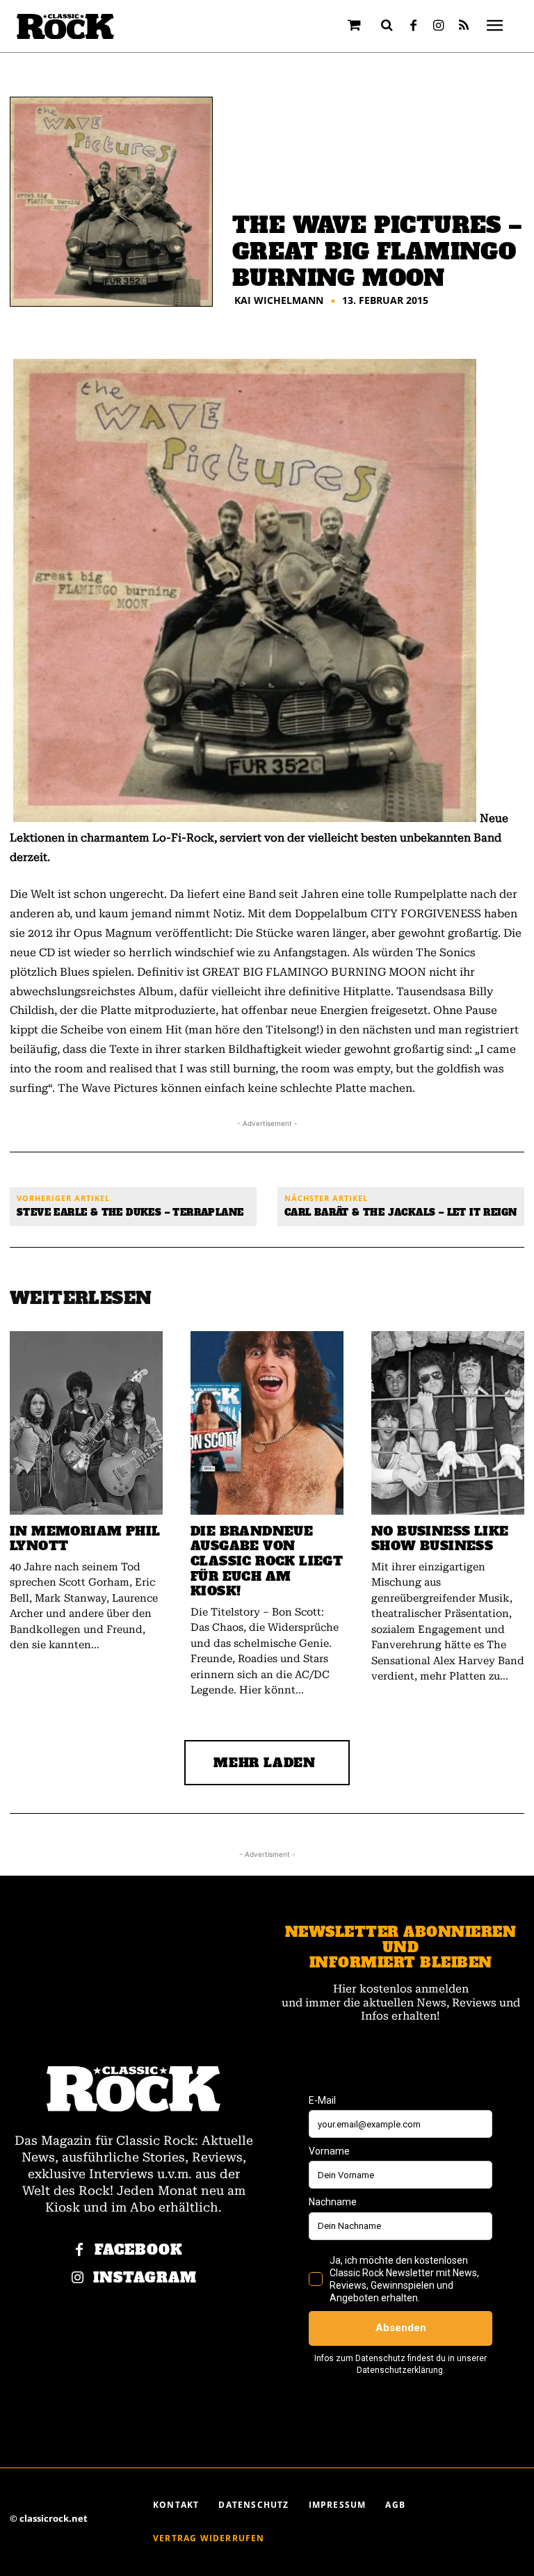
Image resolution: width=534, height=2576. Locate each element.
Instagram (145, 2278)
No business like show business (440, 1539)
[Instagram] (439, 26)
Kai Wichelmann (279, 300)
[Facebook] (414, 26)
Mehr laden (265, 1763)
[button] (387, 25)
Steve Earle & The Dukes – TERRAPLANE (130, 1213)
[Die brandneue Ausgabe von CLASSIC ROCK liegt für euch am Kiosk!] (267, 1423)
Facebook (139, 2250)
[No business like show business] (448, 1423)
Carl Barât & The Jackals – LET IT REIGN (401, 1213)
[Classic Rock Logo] (65, 27)
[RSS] (464, 26)
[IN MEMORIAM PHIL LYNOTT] (86, 1423)
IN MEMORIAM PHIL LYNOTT (85, 1539)
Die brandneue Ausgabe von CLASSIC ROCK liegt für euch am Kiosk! (267, 1561)
